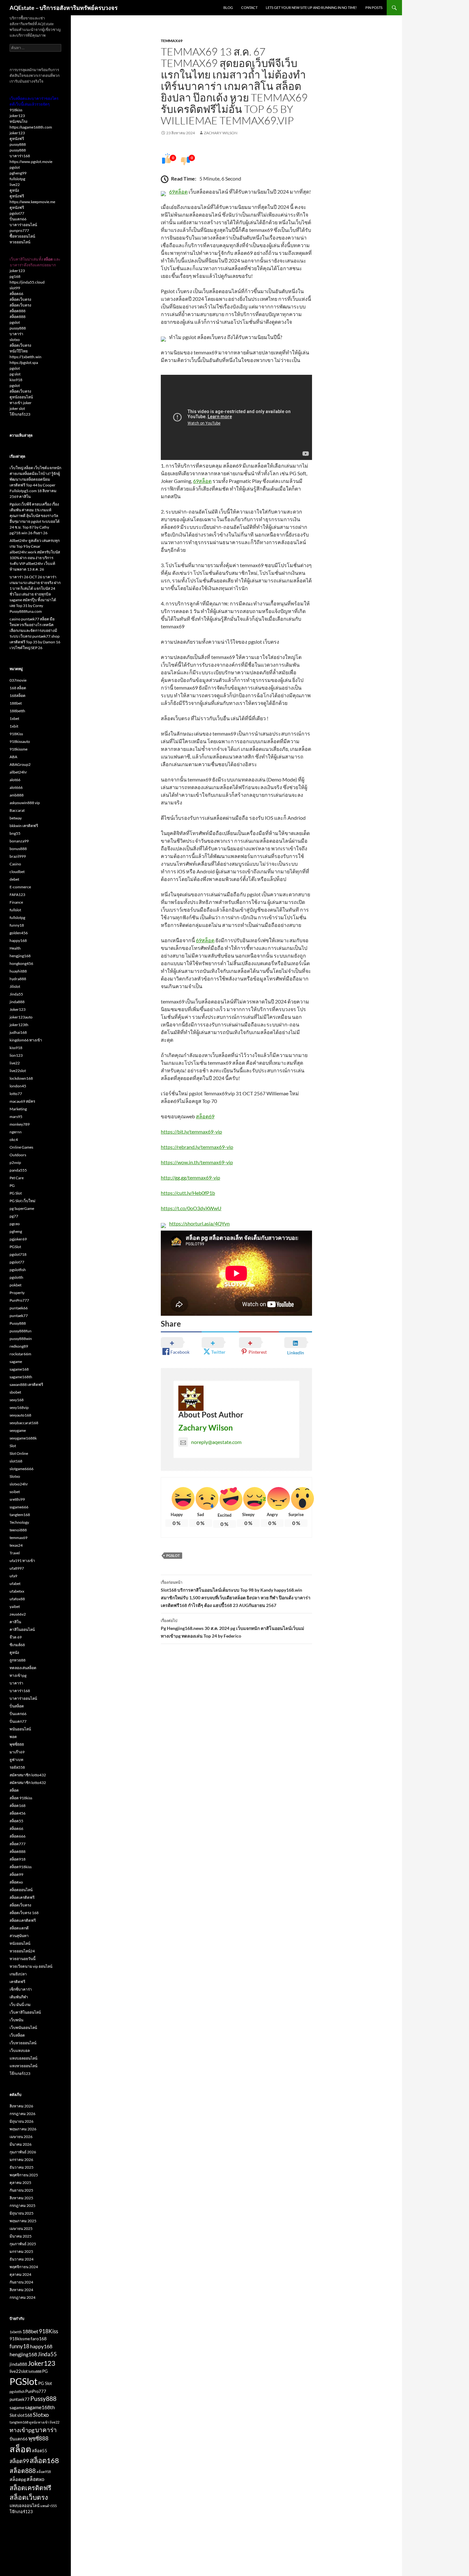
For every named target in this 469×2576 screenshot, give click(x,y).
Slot (13, 1446)
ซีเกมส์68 (17, 1645)
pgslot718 (18, 1254)
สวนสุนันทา (19, 1936)
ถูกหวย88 (18, 1660)
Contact (249, 7)
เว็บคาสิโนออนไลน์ (25, 2012)
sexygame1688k (23, 1438)
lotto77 (16, 1094)
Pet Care (17, 1178)
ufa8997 (17, 1568)
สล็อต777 (18, 1844)
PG (12, 1185)
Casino (15, 864)
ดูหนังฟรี (17, 139)
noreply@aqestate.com (216, 1442)
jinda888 (17, 1002)
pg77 (14, 1216)
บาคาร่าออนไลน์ (23, 225)
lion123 (16, 1055)
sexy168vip (19, 1407)
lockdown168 (21, 1078)
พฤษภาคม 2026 (23, 2129)
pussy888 (18, 144)
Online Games (21, 1147)
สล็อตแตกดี (19, 1928)
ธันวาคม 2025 (22, 2167)
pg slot (15, 374)
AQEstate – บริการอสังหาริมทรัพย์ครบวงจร (64, 8)
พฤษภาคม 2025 (23, 2221)
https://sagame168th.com (31, 127)
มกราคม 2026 (21, 2160)
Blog (228, 7)
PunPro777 (19, 1300)
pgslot (15, 167)
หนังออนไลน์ (20, 1943)
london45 (18, 1086)
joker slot (17, 408)
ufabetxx (17, 1591)
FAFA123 (17, 895)
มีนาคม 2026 (21, 2144)
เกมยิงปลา (18, 1974)
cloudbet (17, 872)
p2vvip (15, 1162)
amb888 (17, 795)
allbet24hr (18, 772)
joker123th (19, 1025)
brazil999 (18, 856)
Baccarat (17, 810)
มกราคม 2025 (21, 2251)
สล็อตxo (16, 1882)
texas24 (16, 1545)
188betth (17, 711)
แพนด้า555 (48, 2506)
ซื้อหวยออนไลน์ (22, 236)
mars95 (16, 1117)
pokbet (15, 1285)
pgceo (15, 1224)
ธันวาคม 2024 (22, 2259)
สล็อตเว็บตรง (20, 299)
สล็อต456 (18, 1813)
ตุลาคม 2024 (20, 2274)
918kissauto (20, 741)
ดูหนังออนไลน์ (21, 397)
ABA (13, 757)
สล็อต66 (16, 294)
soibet (15, 1492)
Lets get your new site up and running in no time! (311, 7)
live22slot (18, 1071)
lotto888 (35, 2371)
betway (16, 818)
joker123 (17, 116)
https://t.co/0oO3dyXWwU (191, 1208)
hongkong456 (21, 963)
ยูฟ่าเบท (16, 1760)
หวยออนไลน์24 (22, 1951)
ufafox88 (17, 1599)
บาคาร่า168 (20, 156)
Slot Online (19, 1453)
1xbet (14, 718)
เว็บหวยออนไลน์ (23, 2043)
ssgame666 (19, 1507)
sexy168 (17, 1400)
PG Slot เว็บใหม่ (22, 1201)
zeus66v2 (18, 1614)
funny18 (17, 925)
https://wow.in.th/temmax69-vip (197, 1162)
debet (14, 879)
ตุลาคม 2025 (20, 2183)
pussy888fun (21, 1331)
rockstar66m (20, 1354)
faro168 (39, 2339)
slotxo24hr (19, 1484)
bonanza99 (19, 841)
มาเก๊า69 (17, 1752)
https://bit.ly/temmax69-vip (191, 1132)
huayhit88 (18, 971)
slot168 (16, 1461)
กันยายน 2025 (21, 2190)
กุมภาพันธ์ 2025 (23, 2244)
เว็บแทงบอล (20, 2050)
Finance (16, 902)
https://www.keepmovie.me (32, 202)
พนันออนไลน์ (20, 1729)
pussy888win (21, 1339)
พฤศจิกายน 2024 (24, 2267)
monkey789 (20, 1124)
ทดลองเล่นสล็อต (23, 1668)
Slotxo (15, 1476)
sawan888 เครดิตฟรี (26, 1384)
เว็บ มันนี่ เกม (20, 2005)
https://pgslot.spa (24, 363)
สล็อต (14, 1790)
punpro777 (19, 230)
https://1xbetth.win (26, 357)
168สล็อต (18, 696)
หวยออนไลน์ (20, 242)
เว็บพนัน (16, 2020)
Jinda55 (16, 994)
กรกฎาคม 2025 (22, 2206)
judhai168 (18, 1032)
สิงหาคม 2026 (21, 2106)
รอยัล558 (17, 1767)
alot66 (15, 780)
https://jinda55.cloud (27, 282)
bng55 (15, 833)
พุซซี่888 (17, 1744)
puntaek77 (19, 1316)
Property (17, 1293)
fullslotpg (17, 179)
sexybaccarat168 (24, 1423)
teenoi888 (18, 1530)
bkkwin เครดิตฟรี (24, 826)
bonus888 (18, 849)
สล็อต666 (18, 1836)
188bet (16, 703)
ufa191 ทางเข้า (22, 1561)
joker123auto (21, 1017)
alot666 (16, 787)
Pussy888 (18, 1323)
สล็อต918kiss (21, 1867)
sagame (16, 1362)
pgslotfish (18, 1270)
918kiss (16, 110)
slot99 (15, 288)
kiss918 (16, 380)
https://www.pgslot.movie (31, 162)
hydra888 (18, 979)
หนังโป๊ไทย (19, 351)
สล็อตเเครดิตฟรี (23, 1920)
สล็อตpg (18, 2479)
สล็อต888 (18, 311)
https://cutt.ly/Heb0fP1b (188, 1193)
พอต (13, 1737)
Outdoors (18, 1155)
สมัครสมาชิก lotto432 (28, 1775)
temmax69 (172, 41)
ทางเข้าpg (18, 1675)
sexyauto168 (20, 1415)
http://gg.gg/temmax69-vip (190, 1177)
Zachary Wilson (221, 133)
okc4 (14, 1140)
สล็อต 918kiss (21, 1798)
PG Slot (16, 1193)
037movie (18, 680)
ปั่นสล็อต (17, 1706)
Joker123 (18, 1009)
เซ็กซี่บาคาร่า (21, 1989)
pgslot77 (17, 213)
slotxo (15, 340)
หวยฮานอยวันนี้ (22, 1959)
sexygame (18, 1430)
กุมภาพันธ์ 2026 (23, 2152)
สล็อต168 (18, 1806)
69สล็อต (178, 192)
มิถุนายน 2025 (22, 2213)
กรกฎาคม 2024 (22, 2297)
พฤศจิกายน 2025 (24, 2175)
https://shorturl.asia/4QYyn (199, 1223)
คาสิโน (15, 1622)
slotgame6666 (22, 1469)
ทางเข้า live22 (49, 2422)
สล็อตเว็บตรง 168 (24, 1913)
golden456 (19, 933)
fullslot (15, 910)
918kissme (19, 749)
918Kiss (16, 734)
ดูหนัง (14, 190)
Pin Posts (374, 7)
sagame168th (21, 1377)
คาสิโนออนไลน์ (22, 1629)
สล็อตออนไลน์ (21, 1890)
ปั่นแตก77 (18, 1721)
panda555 (18, 1170)
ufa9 (13, 1576)
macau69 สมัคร (22, 1101)
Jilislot (15, 986)
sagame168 (19, 1369)
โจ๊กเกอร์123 (20, 414)
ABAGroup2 (20, 764)
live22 (15, 185)
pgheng (16, 1231)
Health (15, 948)
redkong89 (19, 1346)
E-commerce (20, 887)
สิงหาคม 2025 (21, 2198)
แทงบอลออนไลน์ (23, 2058)
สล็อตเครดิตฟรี (22, 1897)
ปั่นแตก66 (18, 219)
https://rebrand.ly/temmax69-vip (197, 1147)
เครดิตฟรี (17, 1982)
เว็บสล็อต (17, 2035)
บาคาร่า (16, 334)
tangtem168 (20, 1515)
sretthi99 (17, 1499)
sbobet (15, 1392)
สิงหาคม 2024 (21, 2290)
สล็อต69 (205, 1116)
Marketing (18, 1109)
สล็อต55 (16, 1821)
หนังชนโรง (19, 121)
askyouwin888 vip (25, 803)
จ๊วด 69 (16, 1637)
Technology (19, 1522)
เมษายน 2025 (21, 2228)
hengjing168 (20, 956)
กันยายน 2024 (21, 2282)
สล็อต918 (18, 1859)
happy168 (18, 940)
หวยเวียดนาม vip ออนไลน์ (31, 1966)
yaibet (15, 1606)
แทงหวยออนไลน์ (23, 2066)
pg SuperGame (22, 1208)
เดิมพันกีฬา (19, 1997)
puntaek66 (19, 1308)
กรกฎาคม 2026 (22, 2114)
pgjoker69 (18, 1239)
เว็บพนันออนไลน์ (23, 2028)
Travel (15, 1553)
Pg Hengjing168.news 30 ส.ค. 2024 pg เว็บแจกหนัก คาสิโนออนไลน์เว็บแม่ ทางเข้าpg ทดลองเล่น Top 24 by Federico (232, 1628)
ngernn (16, 1132)
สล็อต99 (16, 1874)
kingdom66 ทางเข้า (26, 1040)
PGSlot (173, 1555)
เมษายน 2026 (21, 2137)
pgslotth (16, 1277)
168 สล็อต (18, 688)
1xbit (14, 726)
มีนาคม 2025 (21, 2236)
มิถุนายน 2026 (22, 2121)
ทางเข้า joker (21, 403)
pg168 (15, 276)
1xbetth (16, 2332)
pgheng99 (18, 173)
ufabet (15, 1584)
